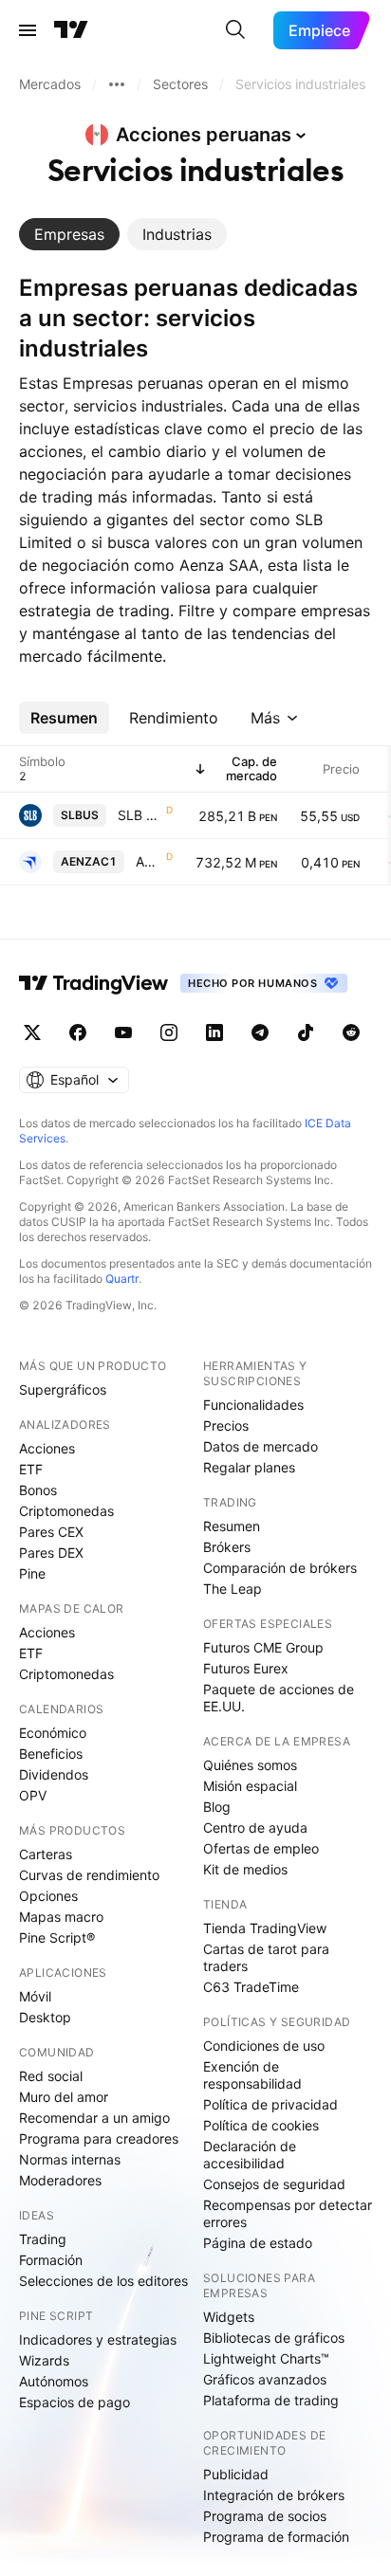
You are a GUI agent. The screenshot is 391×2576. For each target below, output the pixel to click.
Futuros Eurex (246, 1668)
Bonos (38, 1490)
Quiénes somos (250, 1765)
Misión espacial (250, 1786)
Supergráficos (63, 1389)
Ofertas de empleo (261, 1848)
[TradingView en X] (32, 1032)
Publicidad (236, 2474)
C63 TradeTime (251, 1987)
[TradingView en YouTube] (123, 1032)
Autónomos (54, 2381)
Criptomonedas (66, 1511)
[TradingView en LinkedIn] (214, 1032)
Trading (43, 2239)
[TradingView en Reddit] (351, 1032)
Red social (51, 2076)
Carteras (46, 1854)
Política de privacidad (270, 2104)
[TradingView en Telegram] (260, 1032)
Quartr (122, 1279)
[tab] (69, 234)
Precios (226, 1425)
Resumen (232, 1526)
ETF (31, 1469)
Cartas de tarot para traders (266, 1957)
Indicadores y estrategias (98, 2339)
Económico (53, 1733)
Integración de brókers (274, 2495)
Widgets (229, 2317)
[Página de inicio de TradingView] (71, 30)
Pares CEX (51, 1532)
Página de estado (258, 2243)
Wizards (44, 2360)
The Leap (233, 1589)
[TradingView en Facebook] (78, 1032)
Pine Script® (57, 1937)
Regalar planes (249, 1467)
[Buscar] (235, 30)
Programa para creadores (99, 2138)
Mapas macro (61, 1917)
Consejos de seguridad (274, 2184)
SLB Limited (140, 815)
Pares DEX (51, 1553)
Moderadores (60, 2180)
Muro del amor (64, 2097)
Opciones (48, 1896)
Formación (51, 2260)
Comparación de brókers (280, 1568)
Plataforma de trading (271, 2400)
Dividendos (54, 1774)
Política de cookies (261, 2125)
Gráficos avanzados (265, 2379)
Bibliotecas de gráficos (274, 2338)
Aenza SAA (149, 861)
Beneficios (51, 1754)
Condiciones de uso (264, 2046)
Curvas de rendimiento (89, 1875)
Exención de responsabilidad (252, 2075)
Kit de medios (245, 1869)
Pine (32, 1573)
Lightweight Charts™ (266, 2358)
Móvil (35, 1996)
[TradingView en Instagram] (169, 1032)
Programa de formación (276, 2537)
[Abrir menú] (28, 30)
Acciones (47, 1448)
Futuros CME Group (263, 1647)
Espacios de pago (74, 2402)
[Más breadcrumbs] (117, 84)
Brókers (227, 1547)
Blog (217, 1807)
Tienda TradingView (265, 1928)
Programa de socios (265, 2516)
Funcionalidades (253, 1405)
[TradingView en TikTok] (306, 1032)
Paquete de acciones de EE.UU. (279, 1698)
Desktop (45, 2017)
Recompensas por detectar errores (288, 2213)
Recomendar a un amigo (94, 2118)
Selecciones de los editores (103, 2281)
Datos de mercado (261, 1446)
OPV (33, 1795)
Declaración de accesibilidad (250, 2155)
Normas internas (70, 2159)
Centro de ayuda (255, 1827)
